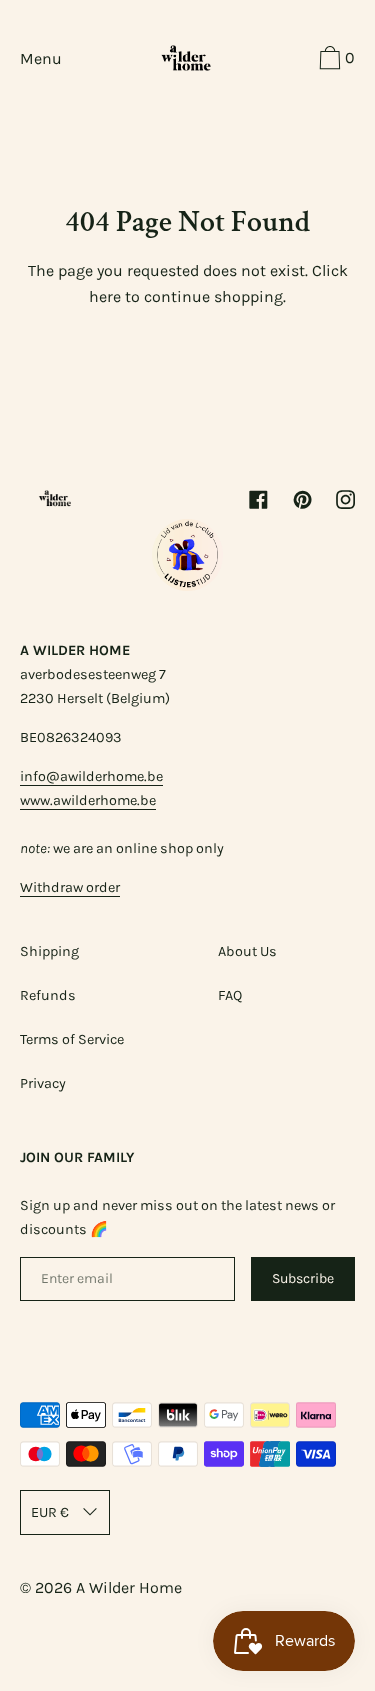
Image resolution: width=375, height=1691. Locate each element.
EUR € (50, 1512)
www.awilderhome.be (88, 800)
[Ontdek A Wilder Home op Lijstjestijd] (188, 585)
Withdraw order (70, 887)
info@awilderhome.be (91, 776)
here (105, 296)
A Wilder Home (129, 1587)
